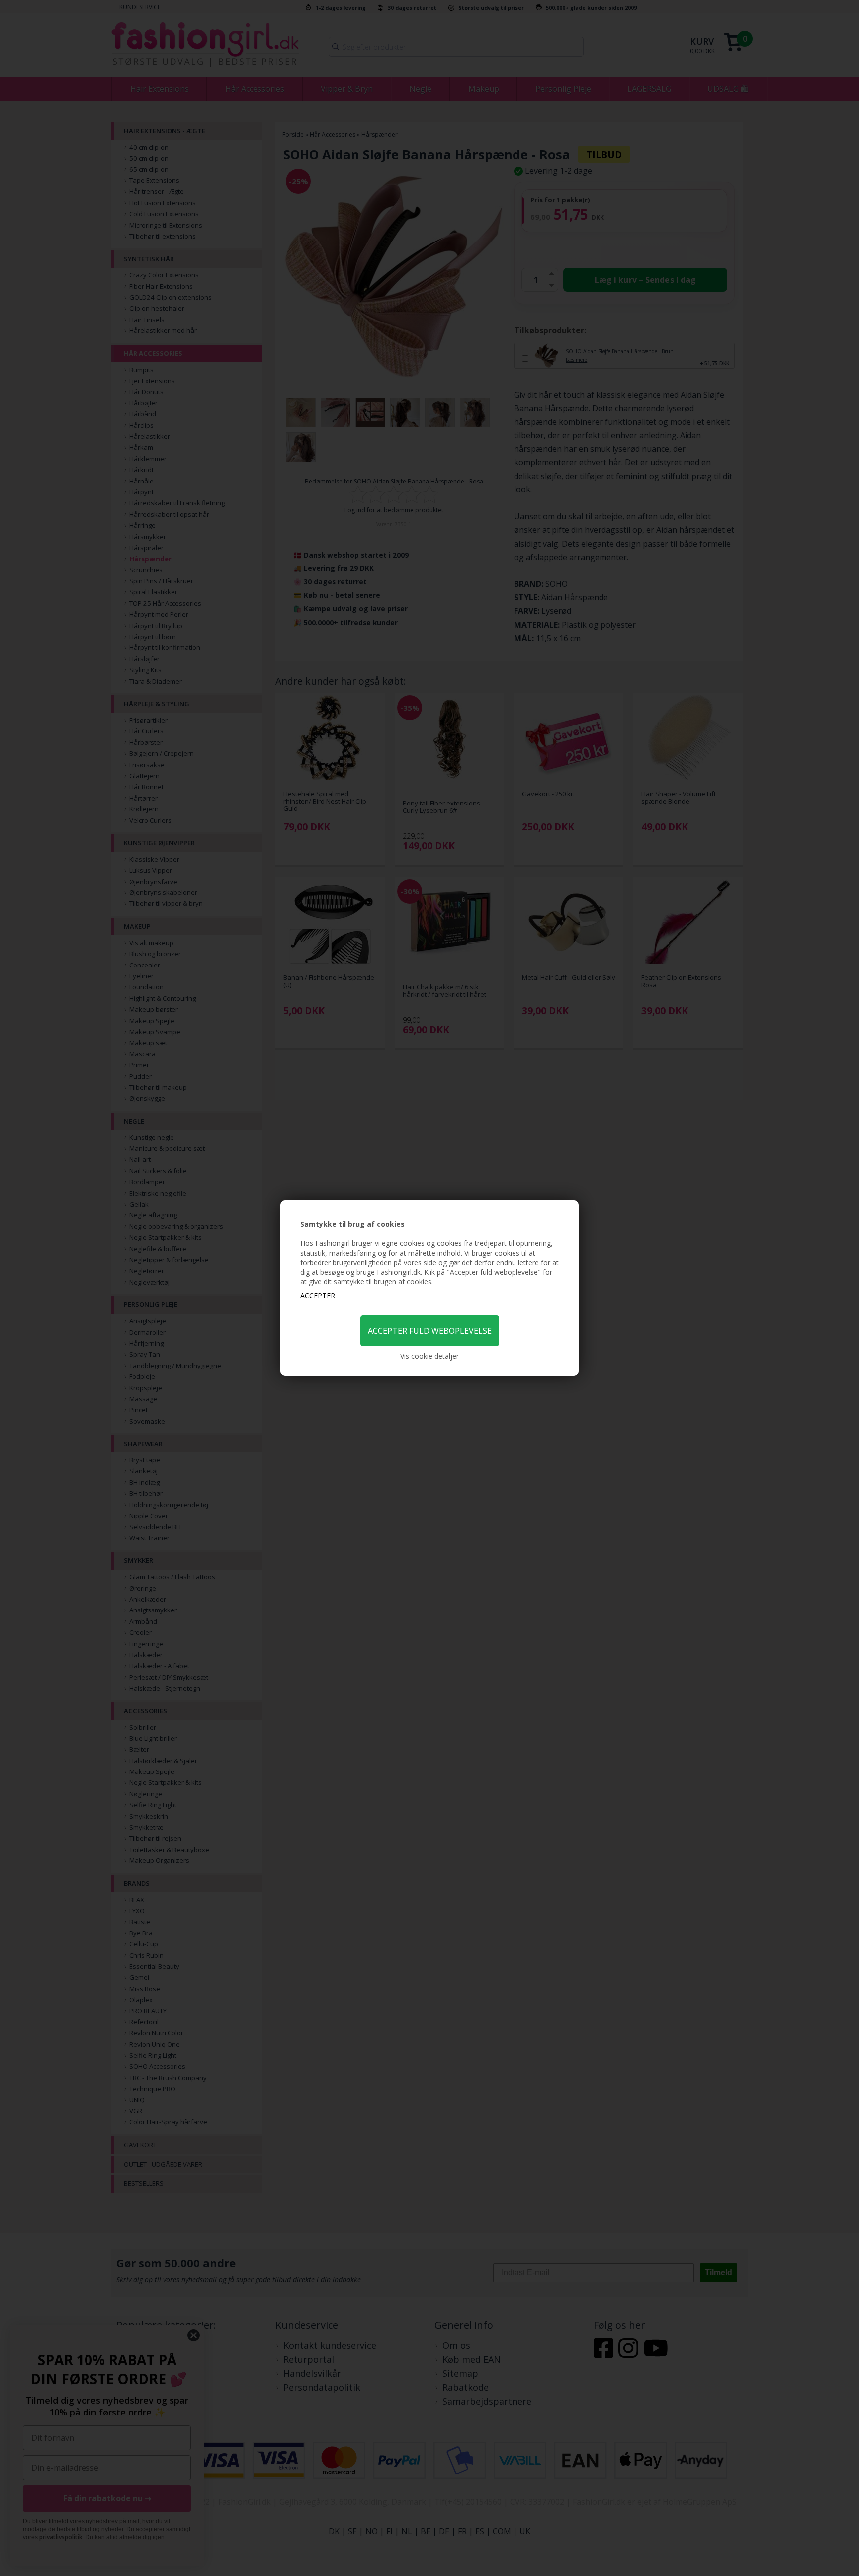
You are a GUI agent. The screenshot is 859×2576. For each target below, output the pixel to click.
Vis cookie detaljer (429, 1356)
